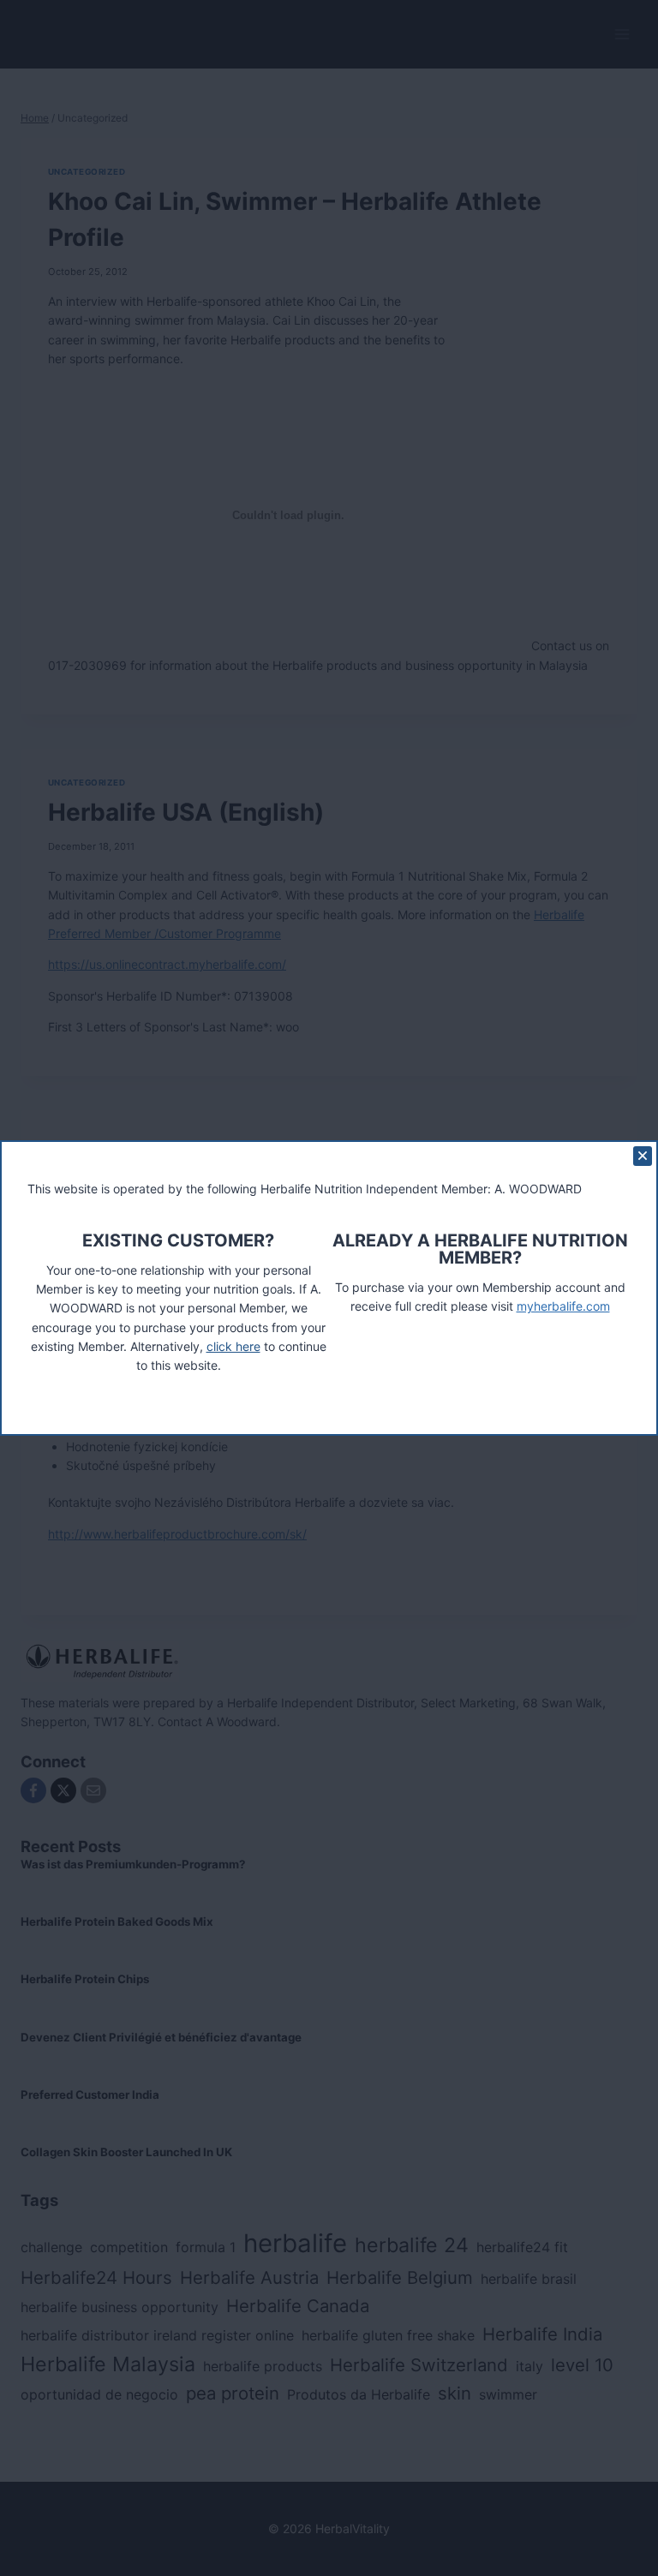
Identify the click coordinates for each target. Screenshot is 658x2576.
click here (233, 1346)
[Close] (643, 1156)
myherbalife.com (563, 1306)
